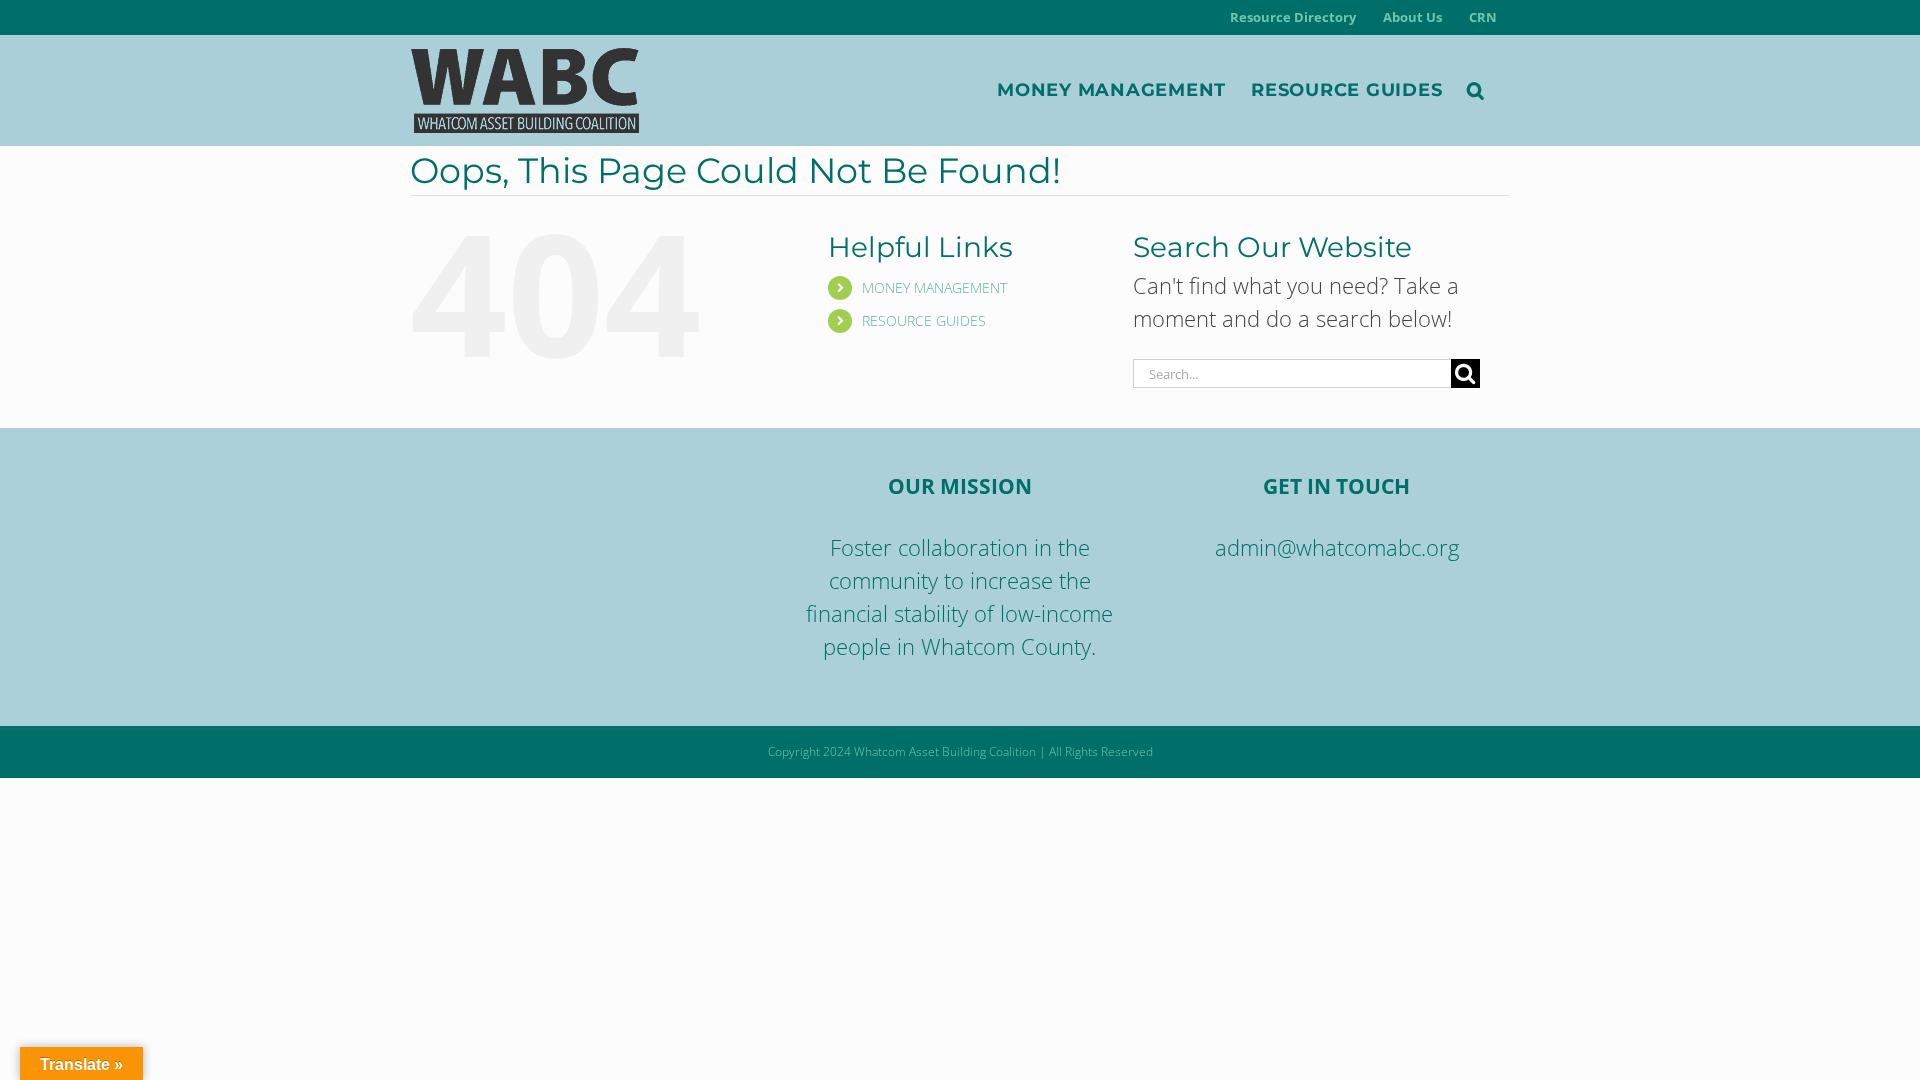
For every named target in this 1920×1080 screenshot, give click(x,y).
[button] (1476, 90)
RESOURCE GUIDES (924, 320)
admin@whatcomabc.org (1337, 547)
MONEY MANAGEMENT (934, 287)
